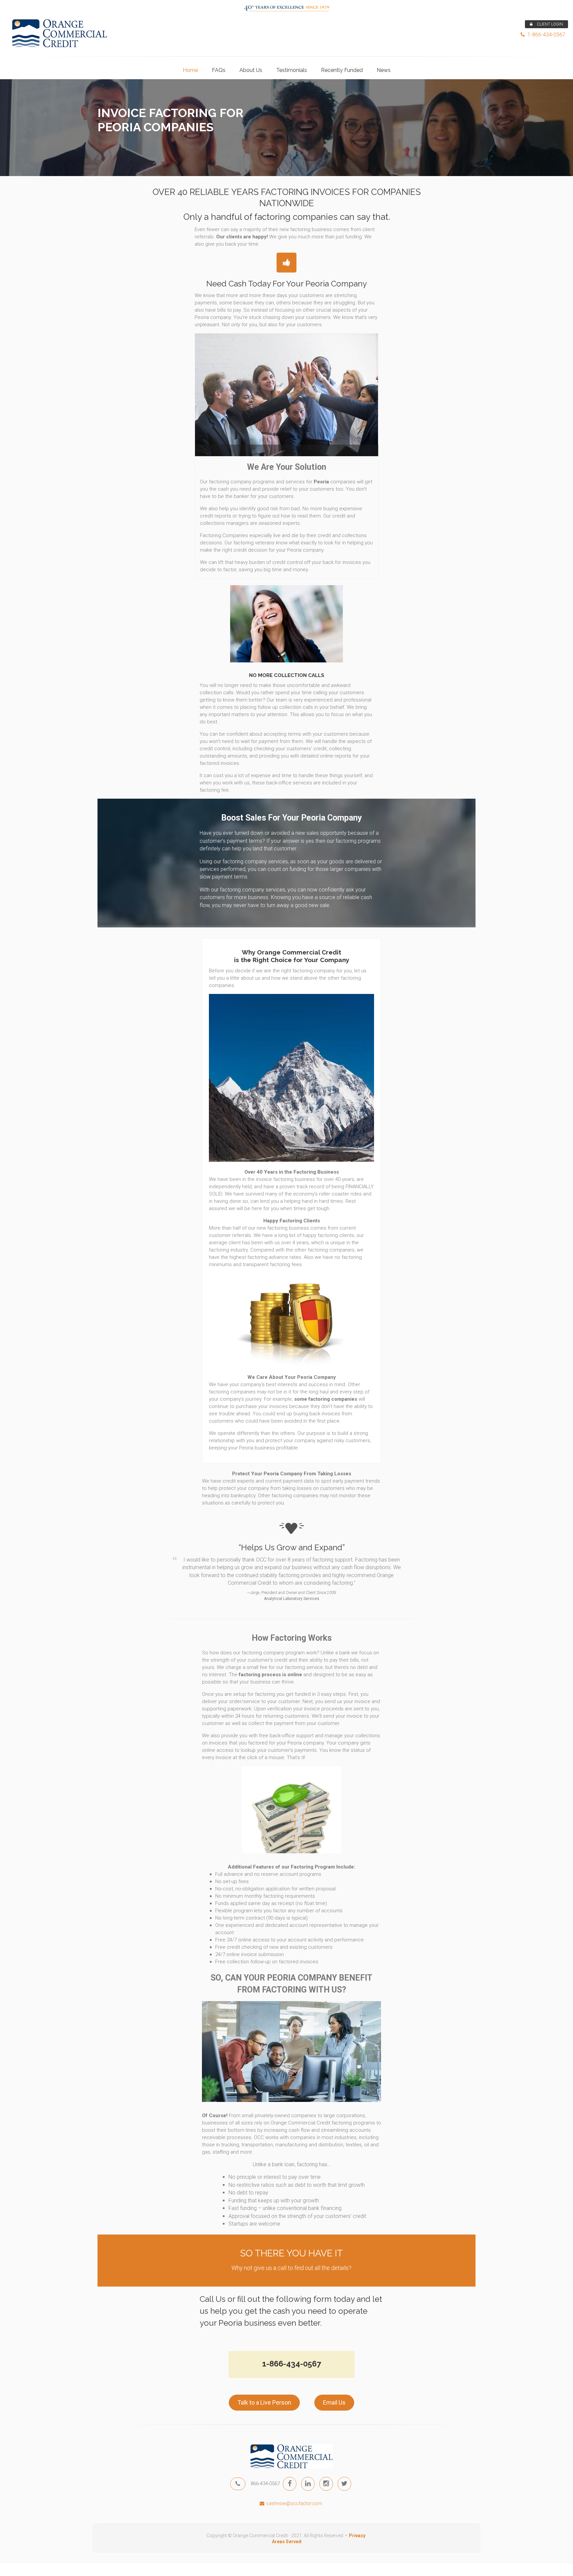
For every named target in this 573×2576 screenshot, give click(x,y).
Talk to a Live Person (264, 2402)
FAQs (219, 70)
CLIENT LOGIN (549, 24)
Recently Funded (342, 70)
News (384, 70)
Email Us (334, 2402)
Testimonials (292, 70)
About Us (251, 70)
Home (190, 70)
